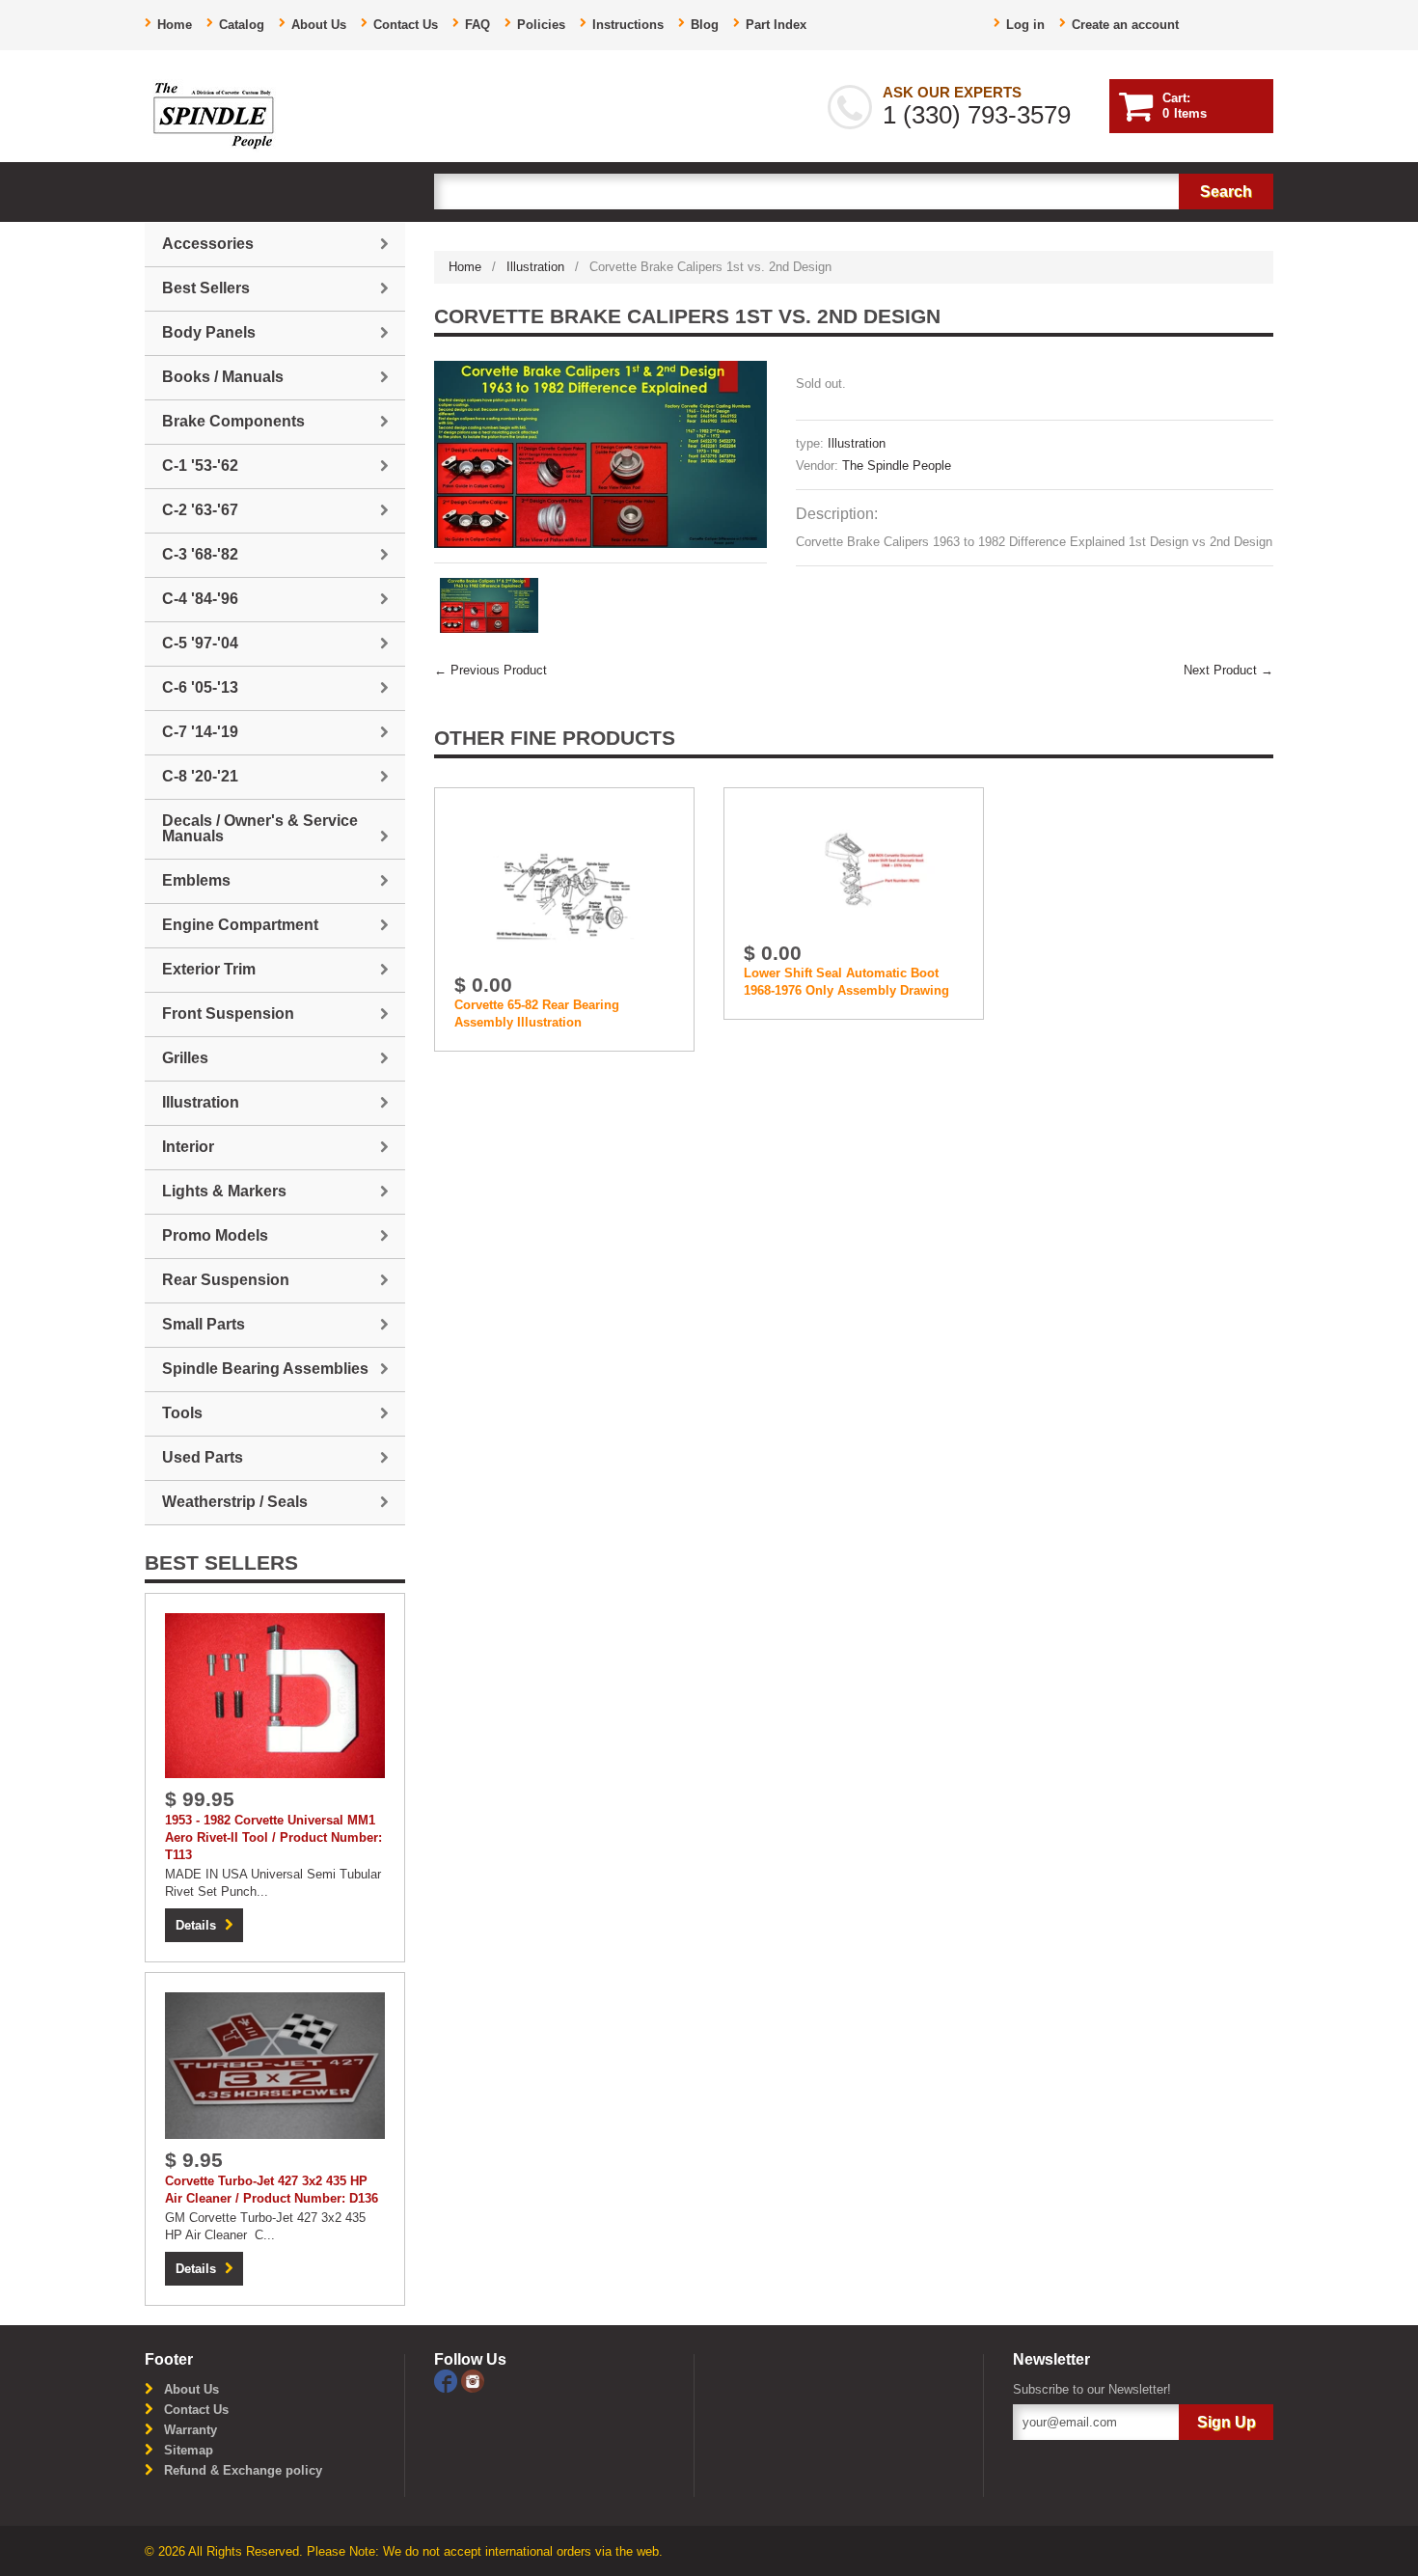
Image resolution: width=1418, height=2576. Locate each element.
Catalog (242, 25)
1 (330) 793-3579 (977, 115)
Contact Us (406, 25)
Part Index (776, 25)
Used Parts (203, 1457)
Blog (705, 25)
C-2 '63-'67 (200, 510)
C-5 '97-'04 (200, 643)
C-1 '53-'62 (200, 466)
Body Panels (209, 332)
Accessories (208, 244)
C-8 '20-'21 (200, 776)
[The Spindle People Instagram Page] (473, 2380)
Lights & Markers (224, 1191)
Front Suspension (228, 1014)
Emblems (196, 880)
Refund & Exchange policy (243, 2470)
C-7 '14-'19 (200, 732)
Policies (541, 25)
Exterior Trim (209, 969)
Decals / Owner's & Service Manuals (260, 828)
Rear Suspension (226, 1280)
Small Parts (204, 1324)
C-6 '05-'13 (200, 687)
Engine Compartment (240, 925)
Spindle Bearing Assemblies (265, 1369)
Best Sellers (206, 288)
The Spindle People (897, 466)
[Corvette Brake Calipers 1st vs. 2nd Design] (600, 454)
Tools (182, 1413)
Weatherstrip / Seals (235, 1502)
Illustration (535, 267)
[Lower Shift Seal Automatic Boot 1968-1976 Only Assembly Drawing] (854, 869)
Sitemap (189, 2450)
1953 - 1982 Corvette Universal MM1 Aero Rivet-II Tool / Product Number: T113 (273, 1837)
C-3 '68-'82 (200, 554)
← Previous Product (491, 670)
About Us (319, 25)
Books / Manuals (223, 377)
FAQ (477, 25)
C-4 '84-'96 (200, 599)
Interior (188, 1147)
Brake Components (233, 421)
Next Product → (1228, 670)
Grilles (185, 1058)
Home (175, 25)
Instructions (628, 25)
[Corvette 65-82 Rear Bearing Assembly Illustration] (564, 884)
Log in (1025, 25)
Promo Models (215, 1235)
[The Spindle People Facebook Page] (448, 2380)
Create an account (1125, 25)
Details (196, 1925)
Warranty (191, 2430)
